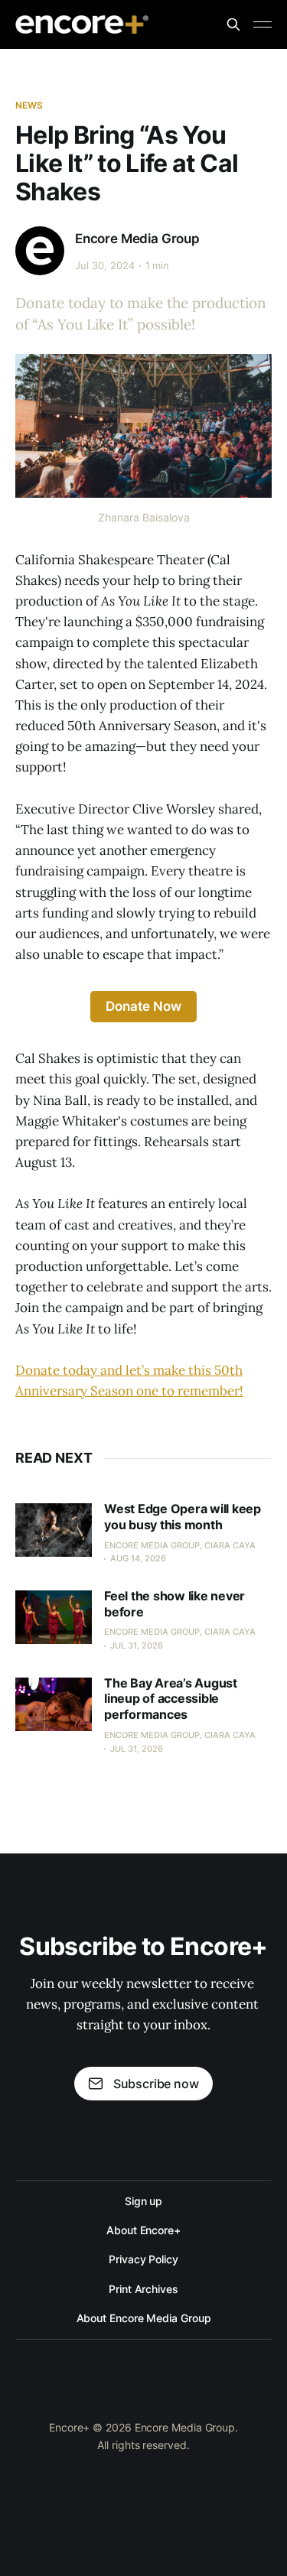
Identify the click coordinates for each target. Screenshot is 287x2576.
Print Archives (143, 2289)
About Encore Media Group (144, 2318)
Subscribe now (156, 2084)
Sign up (143, 2201)
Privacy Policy (143, 2259)
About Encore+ (143, 2230)
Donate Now (143, 1006)
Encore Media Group (137, 239)
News (29, 105)
